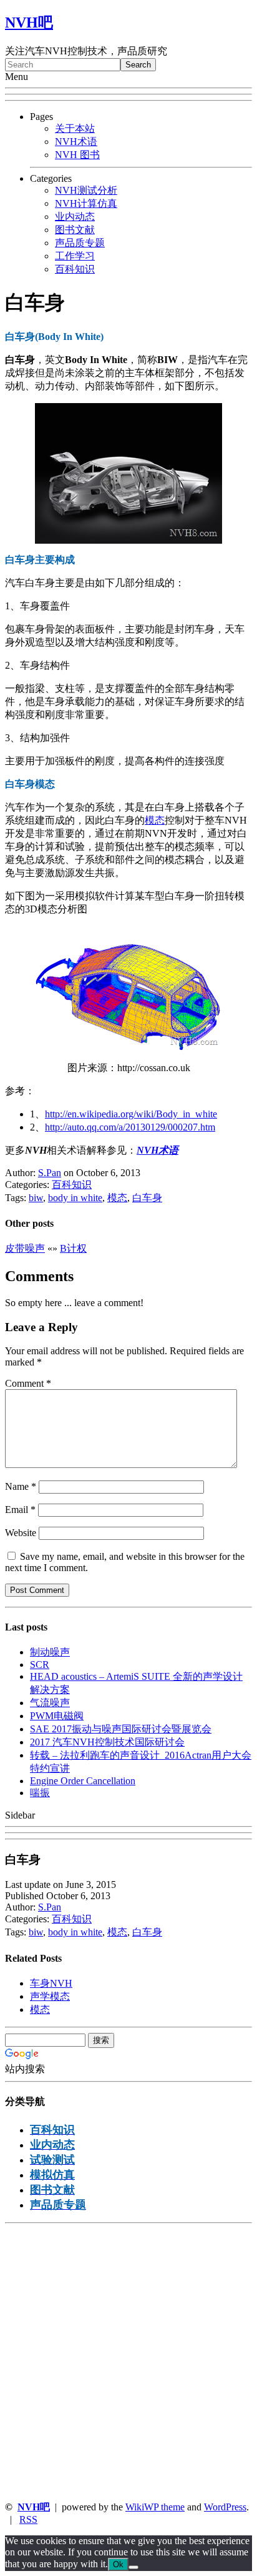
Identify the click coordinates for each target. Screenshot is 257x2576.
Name (21, 1486)
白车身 (147, 1198)
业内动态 (75, 217)
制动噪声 (50, 1652)
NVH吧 (29, 22)
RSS (28, 2519)
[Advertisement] (128, 2362)
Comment (28, 1383)
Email (20, 1510)
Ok (118, 2564)
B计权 (73, 1248)
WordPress (225, 2507)
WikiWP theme (155, 2507)
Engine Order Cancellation (83, 1781)
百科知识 (75, 269)
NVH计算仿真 (86, 203)
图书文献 (75, 230)
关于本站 (75, 128)
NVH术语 (76, 142)
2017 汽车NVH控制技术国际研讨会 (107, 1742)
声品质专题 (80, 243)
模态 (155, 820)
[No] (133, 2567)
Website (21, 1533)
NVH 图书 (77, 155)
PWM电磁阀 (57, 1716)
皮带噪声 (25, 1248)
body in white (75, 1198)
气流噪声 (50, 1703)
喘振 (40, 1793)
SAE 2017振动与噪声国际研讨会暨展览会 (121, 1729)
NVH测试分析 (86, 190)
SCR (40, 1665)
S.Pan (50, 1173)
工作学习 (75, 256)
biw (36, 1198)
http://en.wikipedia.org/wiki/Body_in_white (131, 1114)
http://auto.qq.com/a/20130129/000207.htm (130, 1127)
